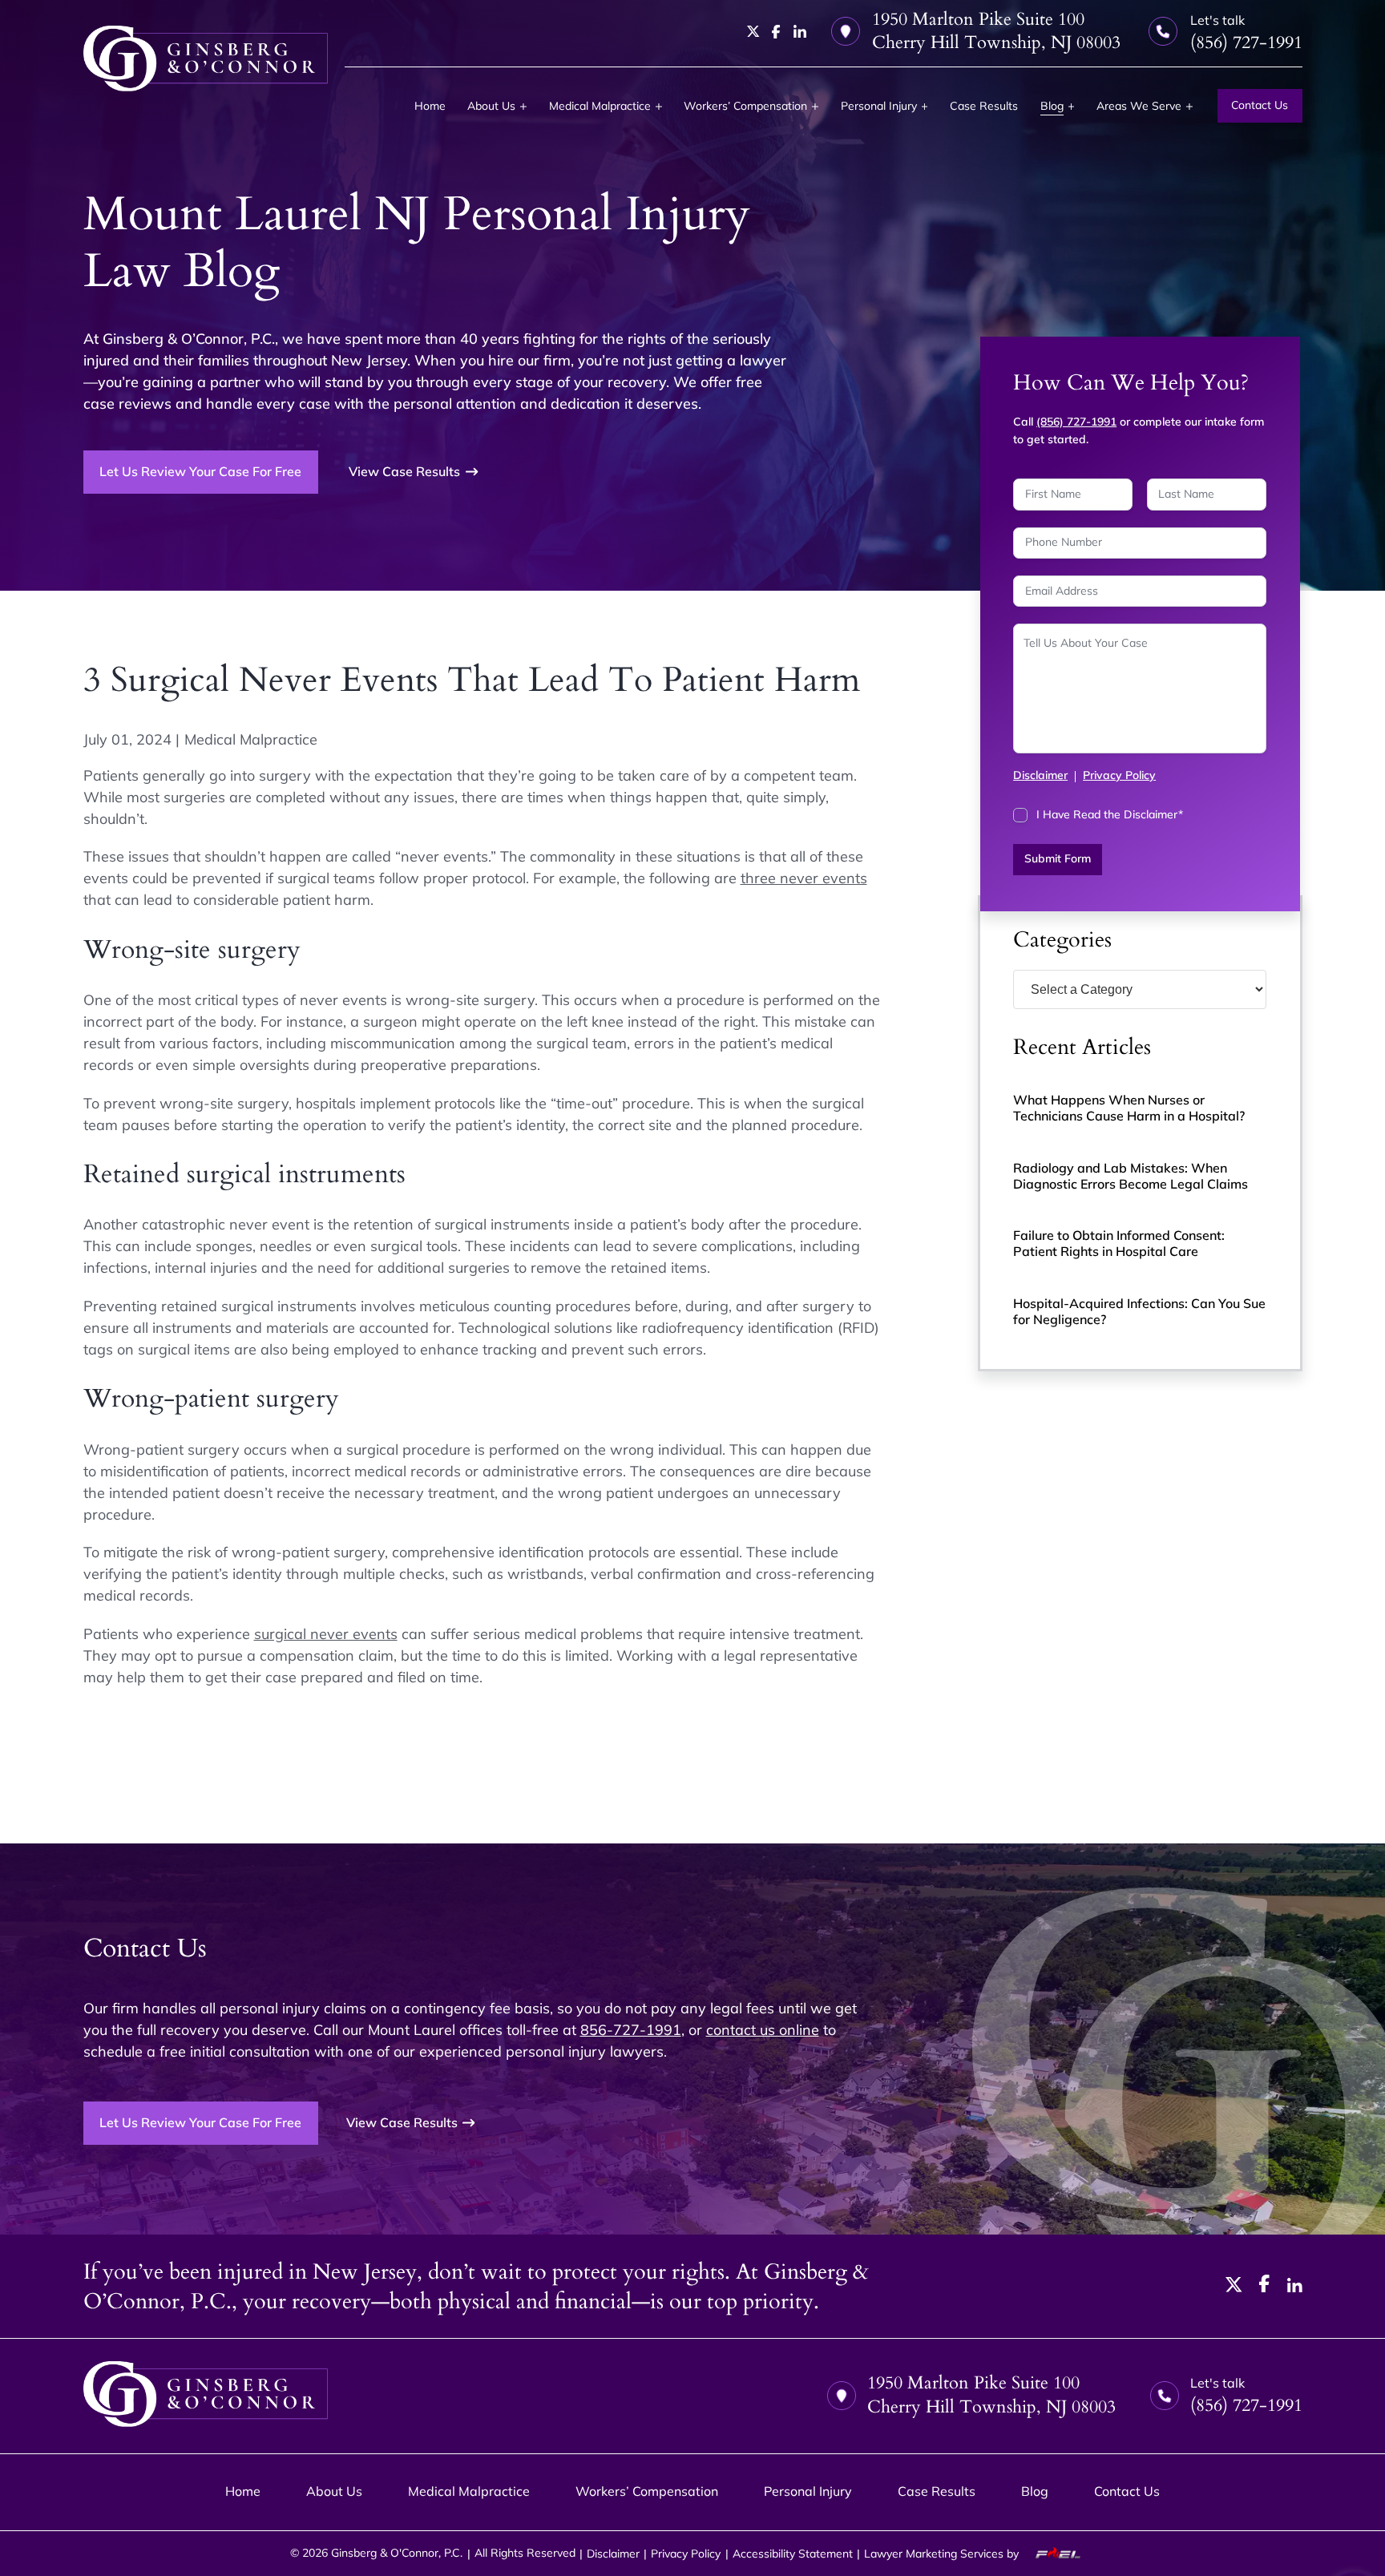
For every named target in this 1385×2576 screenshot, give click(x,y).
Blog (1052, 106)
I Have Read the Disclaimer (1110, 814)
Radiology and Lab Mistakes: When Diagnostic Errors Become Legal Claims (1131, 1176)
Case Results (984, 106)
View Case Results (404, 471)
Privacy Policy (1119, 775)
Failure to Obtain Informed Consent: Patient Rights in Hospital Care (1119, 1243)
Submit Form (1058, 858)
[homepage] (206, 59)
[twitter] (753, 31)
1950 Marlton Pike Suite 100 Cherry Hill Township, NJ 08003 (996, 31)
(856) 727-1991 (1076, 422)
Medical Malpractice (600, 106)
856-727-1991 (631, 2030)
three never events (804, 878)
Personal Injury (879, 106)
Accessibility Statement (793, 2554)
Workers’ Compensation (745, 106)
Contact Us (1260, 105)
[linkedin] (800, 31)
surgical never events (326, 1634)
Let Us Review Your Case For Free (200, 471)
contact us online (763, 2030)
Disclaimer (1040, 775)
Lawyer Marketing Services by (943, 2554)
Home (430, 106)
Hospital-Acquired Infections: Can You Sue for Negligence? (1139, 1311)
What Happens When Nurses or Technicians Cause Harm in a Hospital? (1129, 1108)
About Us (491, 106)
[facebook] (776, 32)
